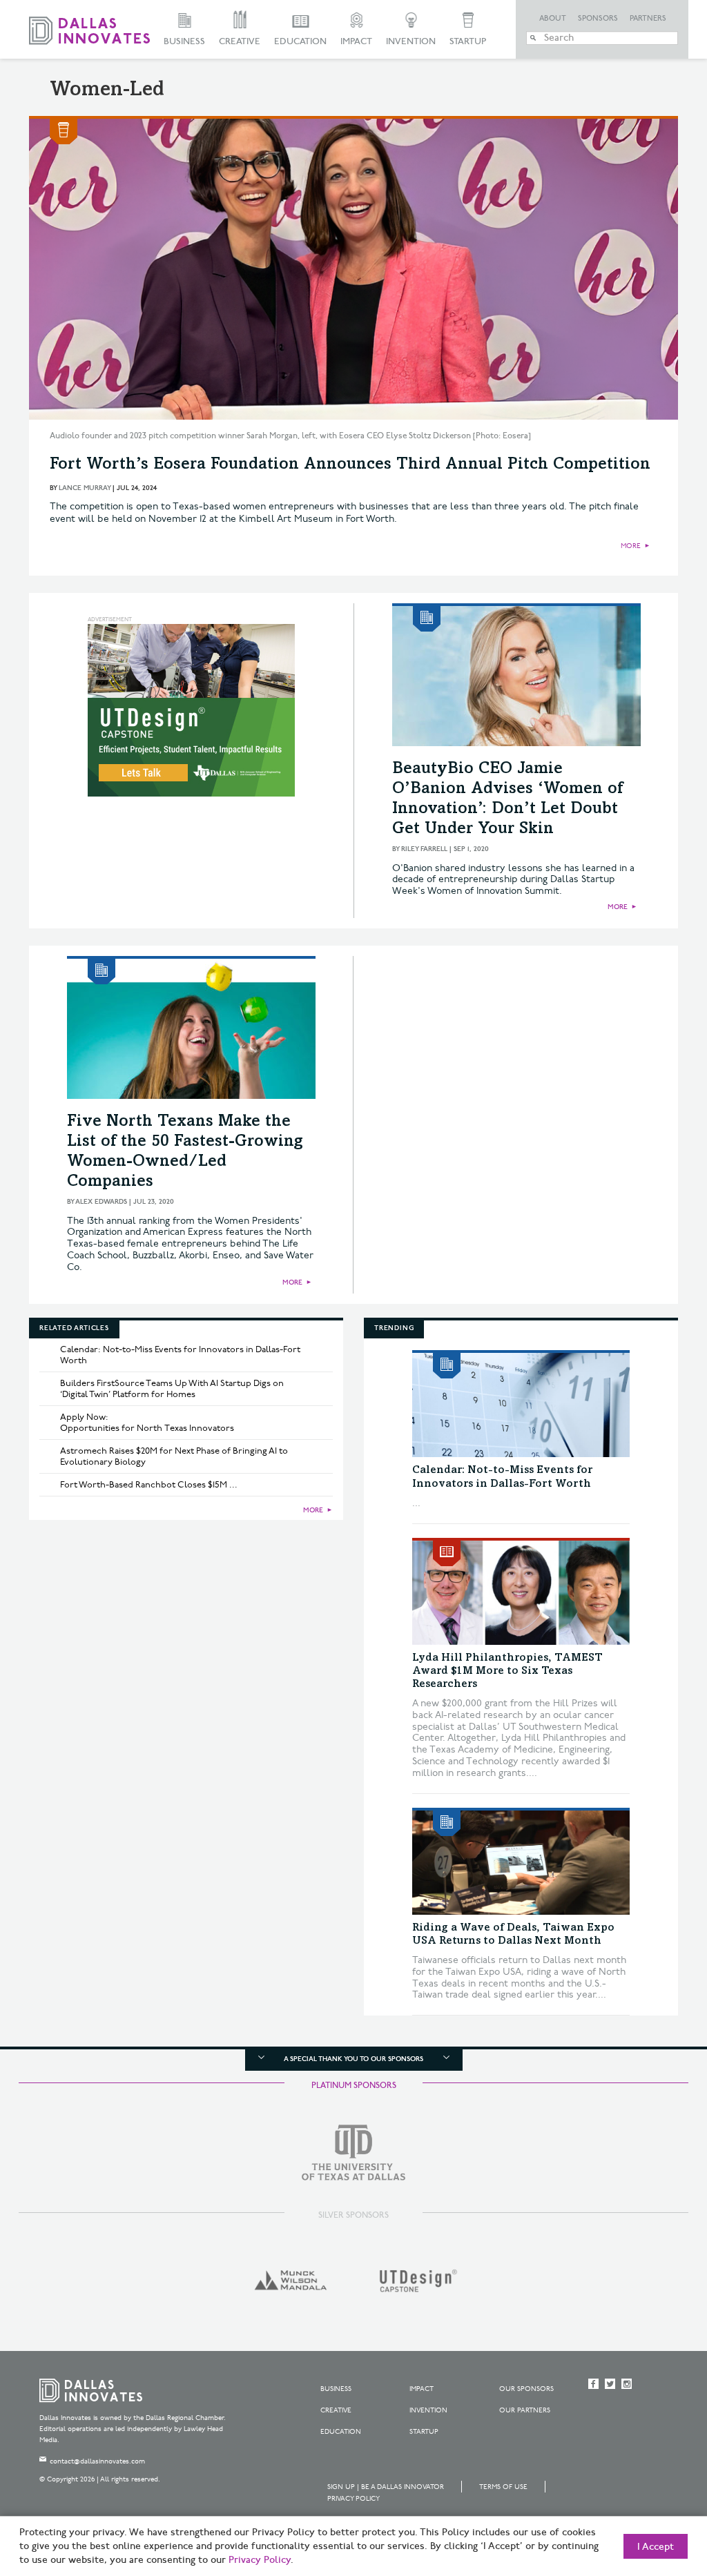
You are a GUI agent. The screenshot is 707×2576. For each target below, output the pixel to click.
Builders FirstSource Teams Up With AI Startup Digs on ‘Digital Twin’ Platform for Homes (172, 1389)
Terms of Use (503, 2487)
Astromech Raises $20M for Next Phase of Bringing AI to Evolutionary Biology (174, 1456)
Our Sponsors (526, 2389)
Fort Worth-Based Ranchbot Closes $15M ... (149, 1485)
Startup (468, 41)
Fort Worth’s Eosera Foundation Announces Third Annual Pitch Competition (350, 465)
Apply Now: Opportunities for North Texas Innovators (147, 1423)
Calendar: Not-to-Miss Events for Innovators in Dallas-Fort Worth (180, 1355)
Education (300, 41)
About (553, 19)
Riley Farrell (424, 849)
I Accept (656, 2547)
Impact (356, 41)
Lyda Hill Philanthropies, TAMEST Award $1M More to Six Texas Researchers (507, 1671)
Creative (240, 41)
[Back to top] (653, 2488)
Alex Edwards (101, 1202)
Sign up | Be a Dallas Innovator (386, 2487)
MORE (631, 546)
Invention (411, 41)
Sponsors (598, 19)
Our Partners (525, 2410)
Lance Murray (85, 488)
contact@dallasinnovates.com (97, 2461)
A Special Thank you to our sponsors (353, 2059)
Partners (648, 19)
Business (184, 41)
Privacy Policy (353, 2499)
